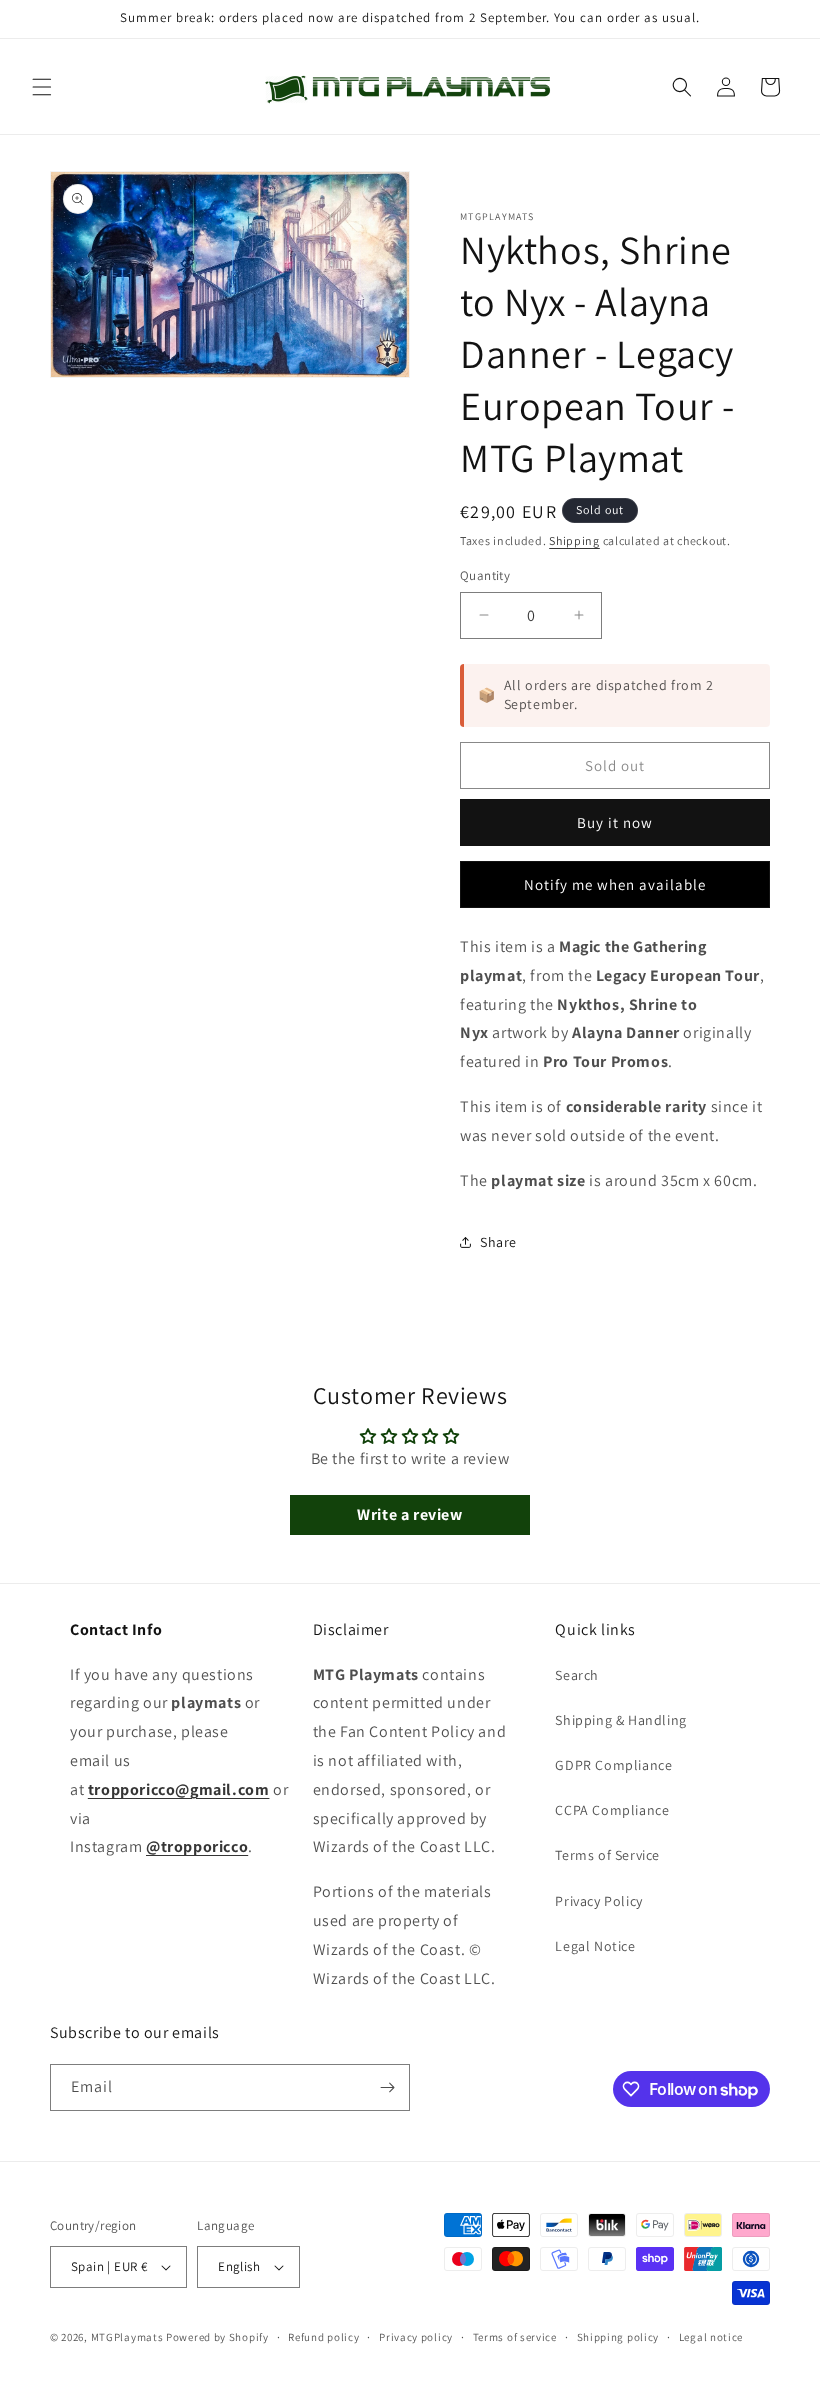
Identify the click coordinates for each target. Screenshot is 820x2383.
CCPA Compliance (612, 1810)
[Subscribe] (387, 2087)
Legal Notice (595, 1946)
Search (577, 1675)
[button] (42, 87)
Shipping (574, 540)
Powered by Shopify (217, 2337)
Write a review (409, 1514)
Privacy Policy (598, 1901)
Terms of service (515, 2337)
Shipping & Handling (620, 1720)
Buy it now (615, 822)
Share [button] (498, 1242)
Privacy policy (416, 2337)
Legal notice (711, 2337)
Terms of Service (607, 1855)
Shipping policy (618, 2337)
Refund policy (323, 2337)
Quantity (485, 575)
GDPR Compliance (613, 1765)
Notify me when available (615, 884)
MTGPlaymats (127, 2337)
